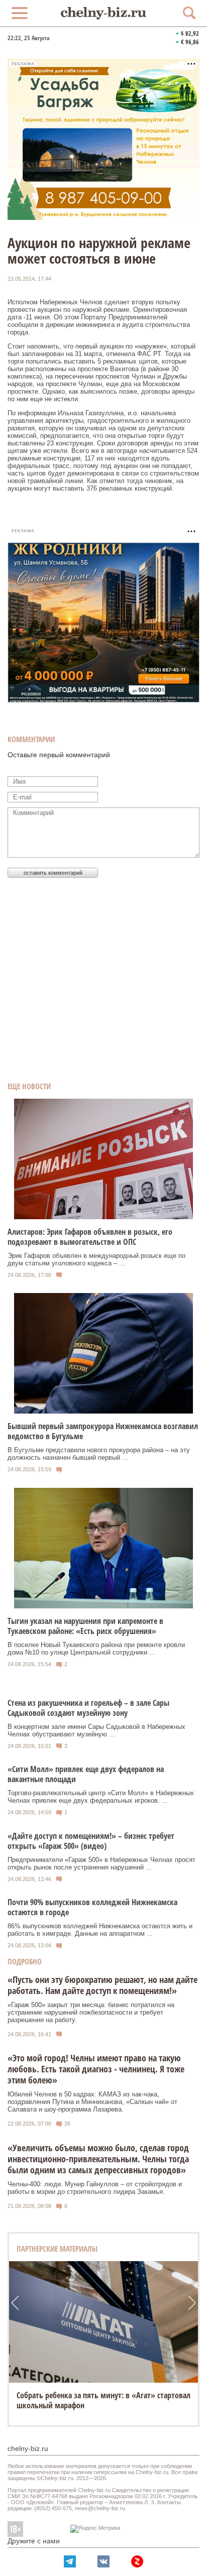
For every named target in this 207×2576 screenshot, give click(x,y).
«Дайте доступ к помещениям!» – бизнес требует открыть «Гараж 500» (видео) (91, 1841)
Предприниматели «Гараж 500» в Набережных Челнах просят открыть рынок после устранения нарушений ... (101, 1863)
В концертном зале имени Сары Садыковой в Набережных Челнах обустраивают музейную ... (96, 1730)
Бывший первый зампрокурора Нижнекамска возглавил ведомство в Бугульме (103, 1431)
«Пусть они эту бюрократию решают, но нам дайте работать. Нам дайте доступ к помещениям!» (102, 1985)
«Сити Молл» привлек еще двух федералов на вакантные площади (86, 1774)
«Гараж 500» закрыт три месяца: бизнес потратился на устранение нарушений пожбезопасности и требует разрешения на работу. (91, 2012)
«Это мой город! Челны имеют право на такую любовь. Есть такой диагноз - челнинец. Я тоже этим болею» (96, 2069)
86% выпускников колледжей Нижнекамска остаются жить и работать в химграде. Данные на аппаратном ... (100, 1930)
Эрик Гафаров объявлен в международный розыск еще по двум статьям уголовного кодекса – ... (96, 1259)
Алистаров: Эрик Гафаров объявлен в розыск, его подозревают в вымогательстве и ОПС (90, 1237)
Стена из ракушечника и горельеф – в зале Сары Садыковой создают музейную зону (88, 1708)
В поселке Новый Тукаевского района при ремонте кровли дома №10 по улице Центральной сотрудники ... (96, 1649)
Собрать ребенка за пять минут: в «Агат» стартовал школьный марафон (103, 2400)
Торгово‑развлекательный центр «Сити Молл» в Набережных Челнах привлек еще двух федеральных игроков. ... (101, 1797)
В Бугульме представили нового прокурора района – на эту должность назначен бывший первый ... (99, 1454)
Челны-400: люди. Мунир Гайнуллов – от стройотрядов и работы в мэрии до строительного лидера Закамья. (95, 2188)
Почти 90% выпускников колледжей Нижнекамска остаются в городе (92, 1907)
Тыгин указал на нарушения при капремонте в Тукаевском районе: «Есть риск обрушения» (85, 1626)
